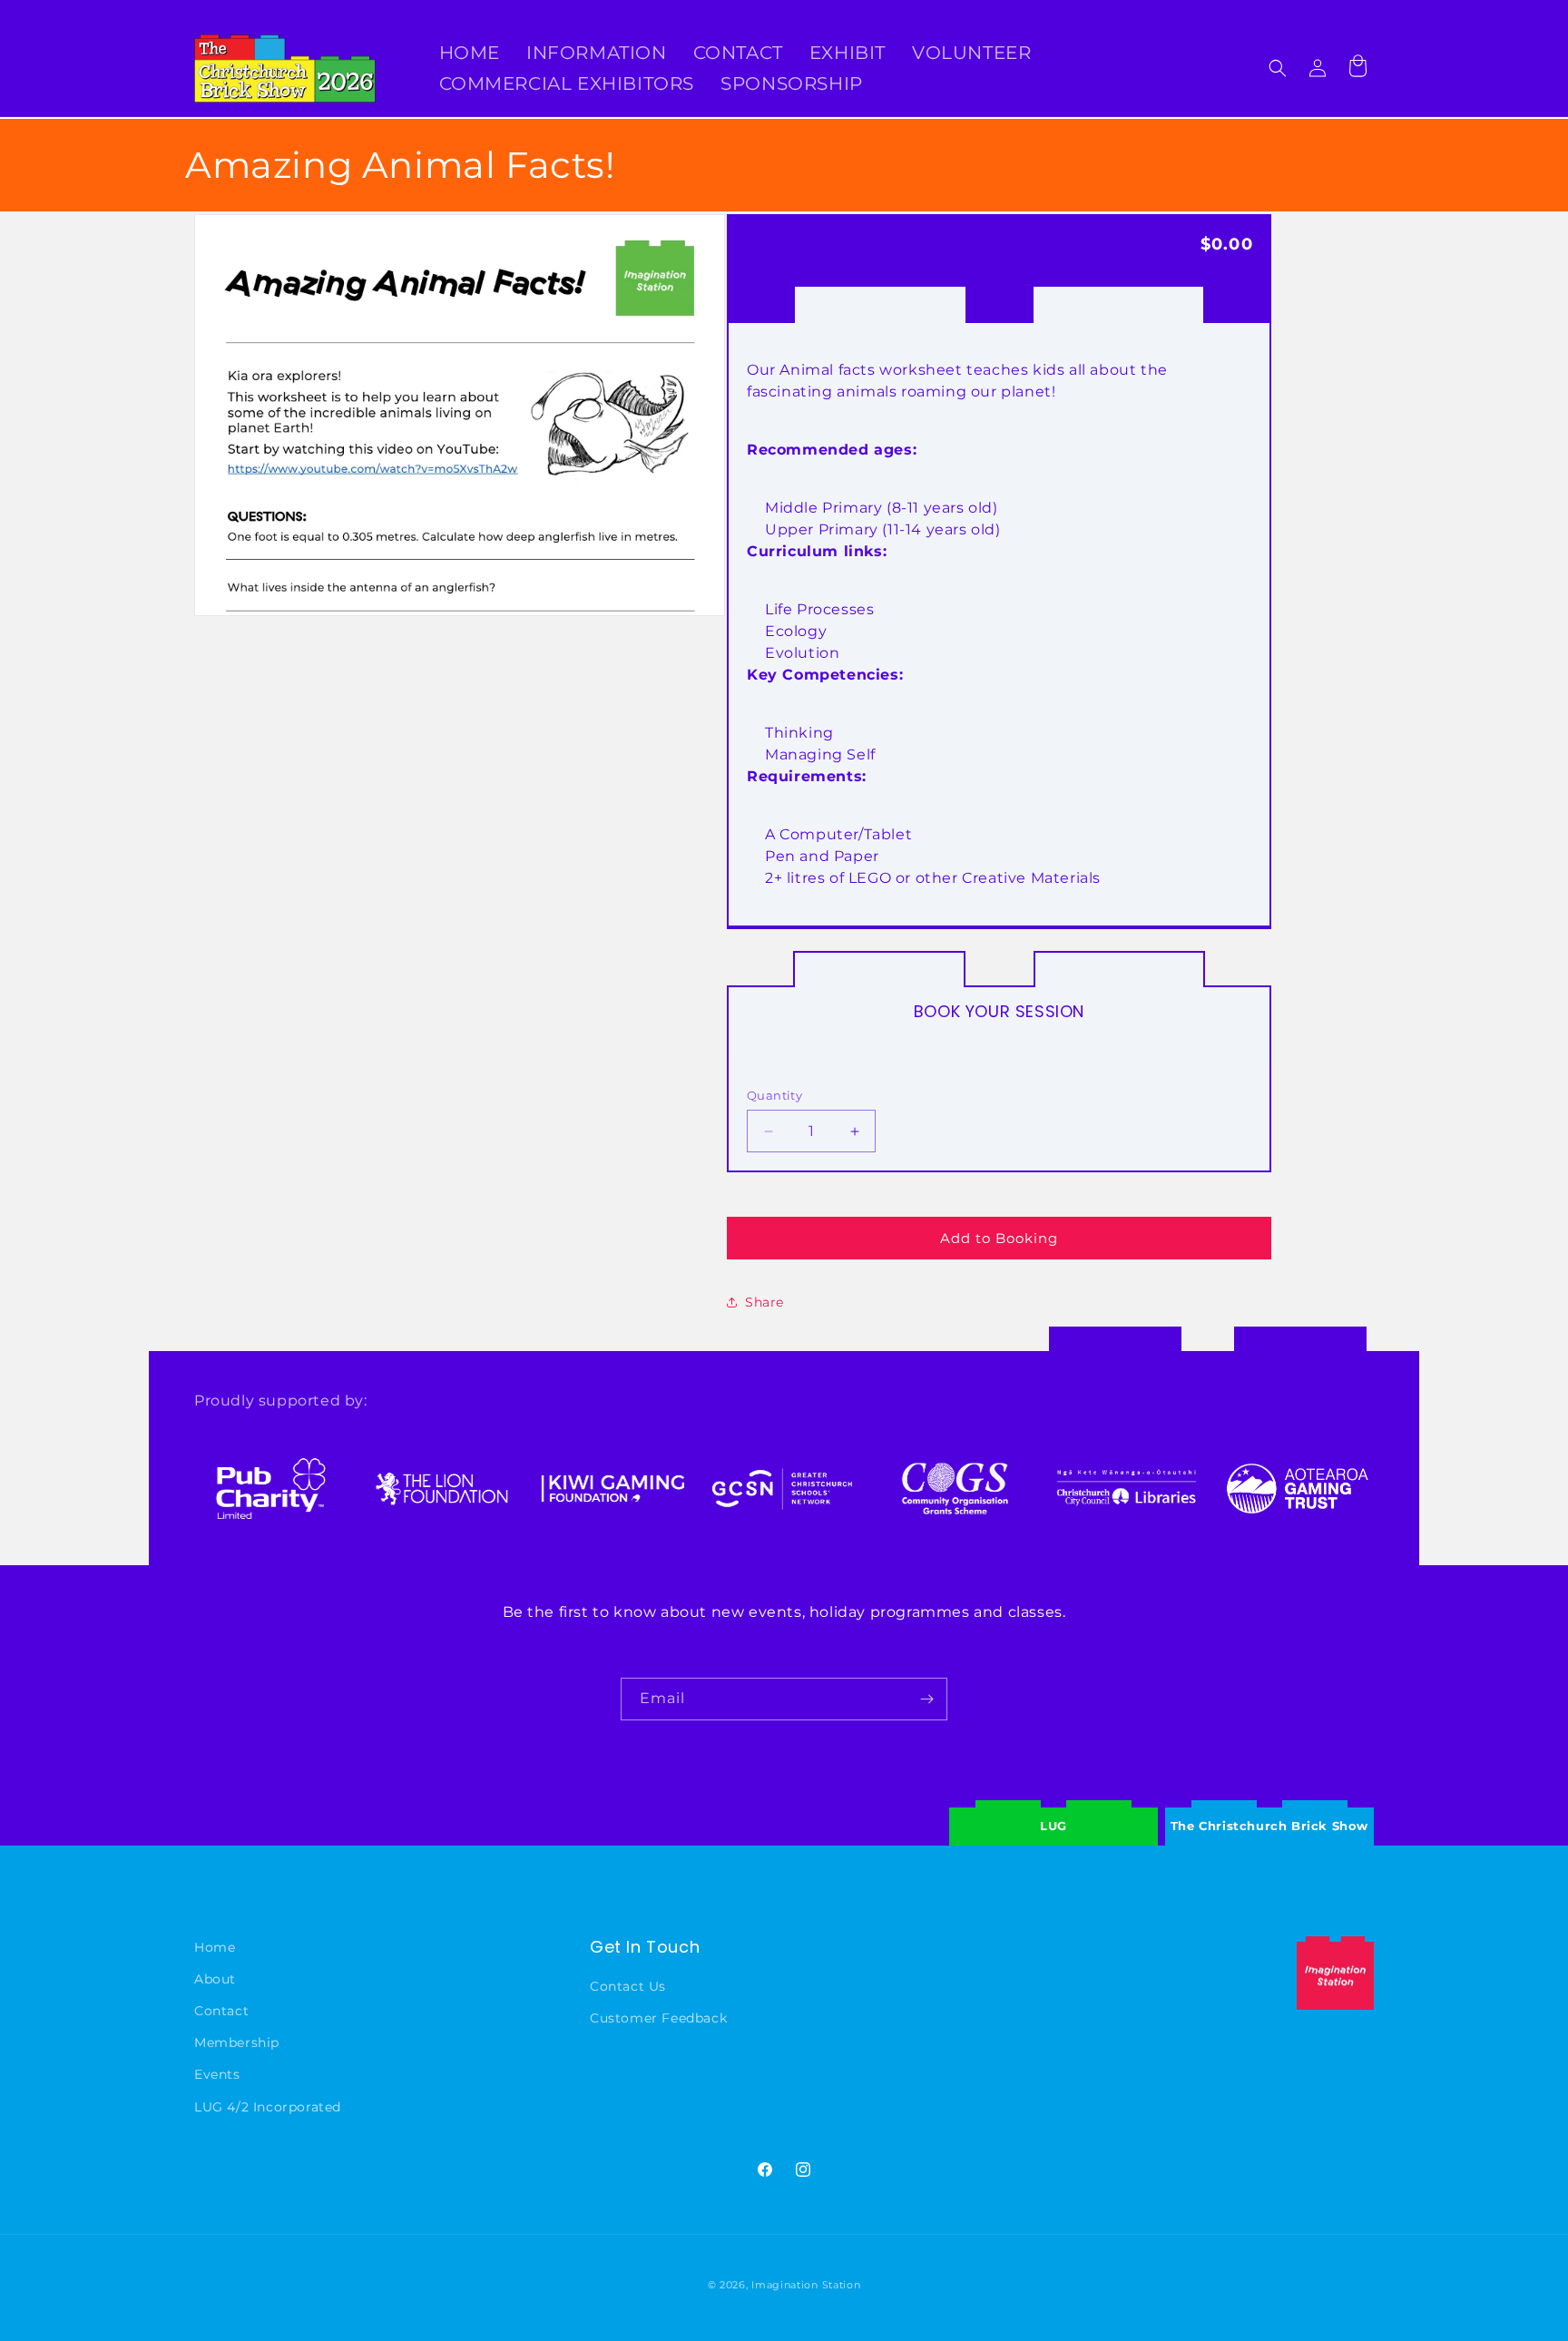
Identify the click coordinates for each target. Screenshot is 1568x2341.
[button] (1278, 68)
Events (217, 2074)
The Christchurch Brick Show (1269, 1812)
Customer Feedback (658, 2018)
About (215, 1979)
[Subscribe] (926, 1699)
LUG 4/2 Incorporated (268, 2106)
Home (215, 1947)
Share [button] (764, 1302)
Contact (221, 2011)
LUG (1053, 1826)
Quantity (774, 1095)
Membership (237, 2042)
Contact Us (628, 1986)
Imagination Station (806, 2285)
